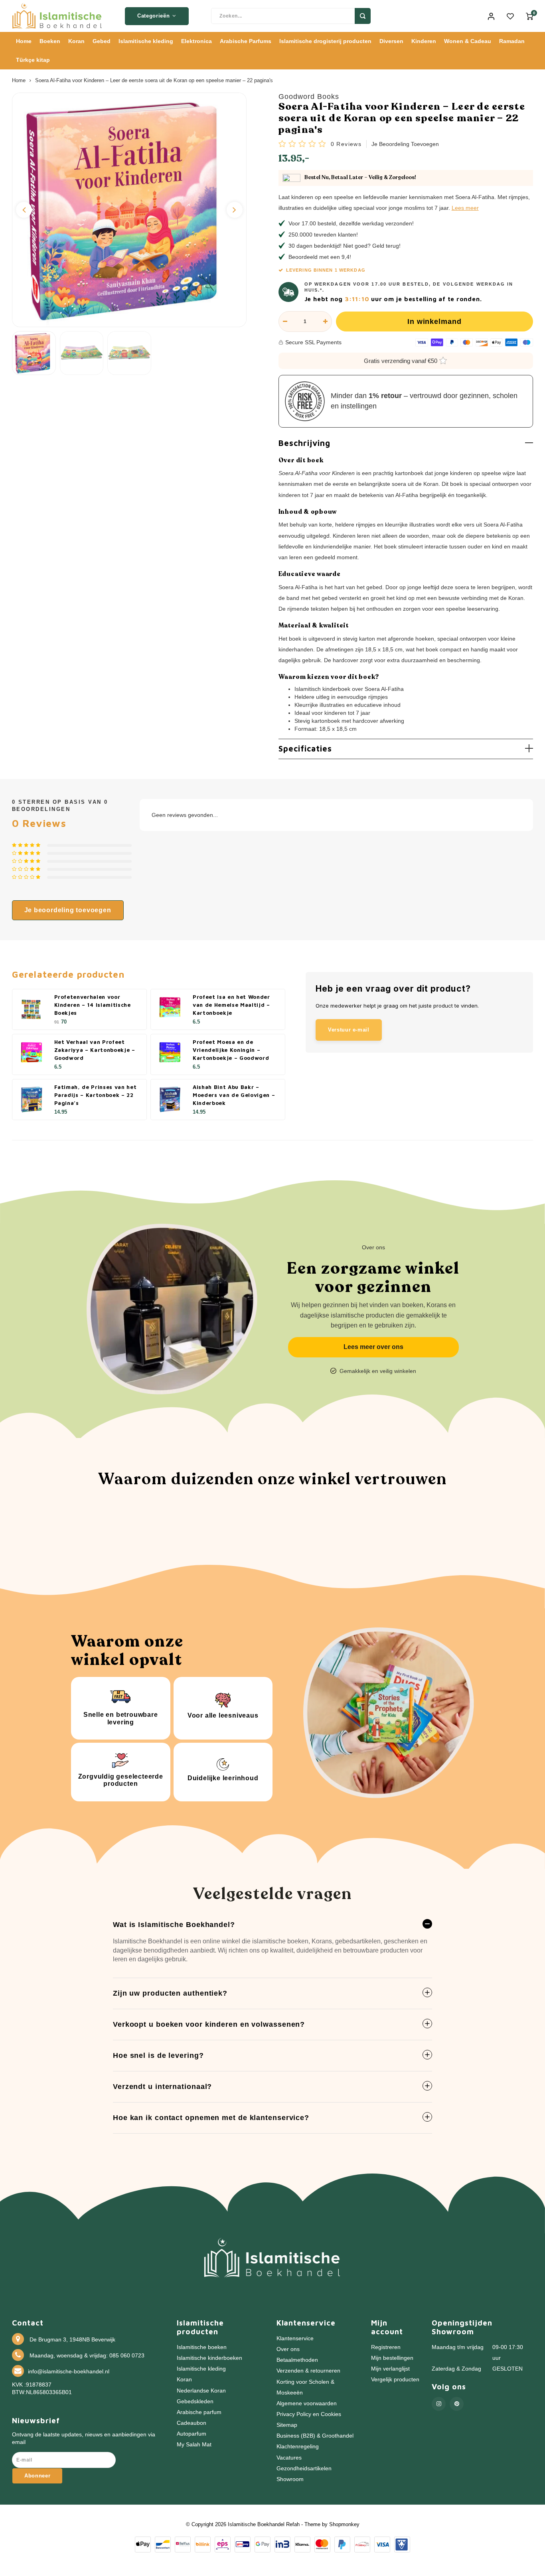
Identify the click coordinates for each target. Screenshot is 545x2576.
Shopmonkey (344, 2524)
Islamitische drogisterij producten (325, 41)
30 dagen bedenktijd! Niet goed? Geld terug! (345, 246)
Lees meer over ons (373, 1347)
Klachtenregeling (298, 2447)
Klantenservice (295, 2338)
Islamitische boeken (202, 2347)
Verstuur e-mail (349, 1030)
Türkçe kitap (33, 60)
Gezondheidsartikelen (304, 2469)
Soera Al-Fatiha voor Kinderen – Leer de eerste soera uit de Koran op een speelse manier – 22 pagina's (154, 81)
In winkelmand (434, 322)
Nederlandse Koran (201, 2391)
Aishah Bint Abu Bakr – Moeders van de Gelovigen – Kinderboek (234, 1095)
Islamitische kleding (146, 41)
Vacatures (289, 2458)
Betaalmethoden (297, 2360)
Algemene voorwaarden (307, 2403)
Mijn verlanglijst (390, 2369)
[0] (529, 16)
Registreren (386, 2347)
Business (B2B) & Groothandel (315, 2436)
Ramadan (512, 41)
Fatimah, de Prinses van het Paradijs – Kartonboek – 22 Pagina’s (96, 1095)
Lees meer (465, 208)
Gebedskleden (195, 2401)
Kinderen (424, 41)
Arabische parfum (199, 2412)
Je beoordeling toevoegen (405, 144)
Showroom (290, 2479)
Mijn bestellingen (392, 2358)
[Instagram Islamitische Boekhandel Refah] (439, 2404)
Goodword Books (309, 97)
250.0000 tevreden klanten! (323, 235)
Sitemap (287, 2425)
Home (24, 41)
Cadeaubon (192, 2423)
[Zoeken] (363, 16)
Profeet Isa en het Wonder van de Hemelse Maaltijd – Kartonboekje (231, 1005)
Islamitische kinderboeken (209, 2358)
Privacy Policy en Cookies (309, 2414)
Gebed (102, 41)
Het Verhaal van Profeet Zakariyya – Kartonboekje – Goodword (95, 1050)
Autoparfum (192, 2434)
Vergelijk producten (395, 2380)
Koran (76, 41)
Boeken (50, 41)
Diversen (391, 41)
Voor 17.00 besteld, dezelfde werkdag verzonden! (351, 223)
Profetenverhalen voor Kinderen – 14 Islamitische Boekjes (93, 1005)
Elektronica (196, 41)
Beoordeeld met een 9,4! (320, 257)
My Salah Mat (194, 2445)
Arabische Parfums (246, 41)
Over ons (288, 2349)
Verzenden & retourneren (308, 2371)
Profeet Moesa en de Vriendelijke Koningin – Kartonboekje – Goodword (231, 1050)
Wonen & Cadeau (468, 41)
